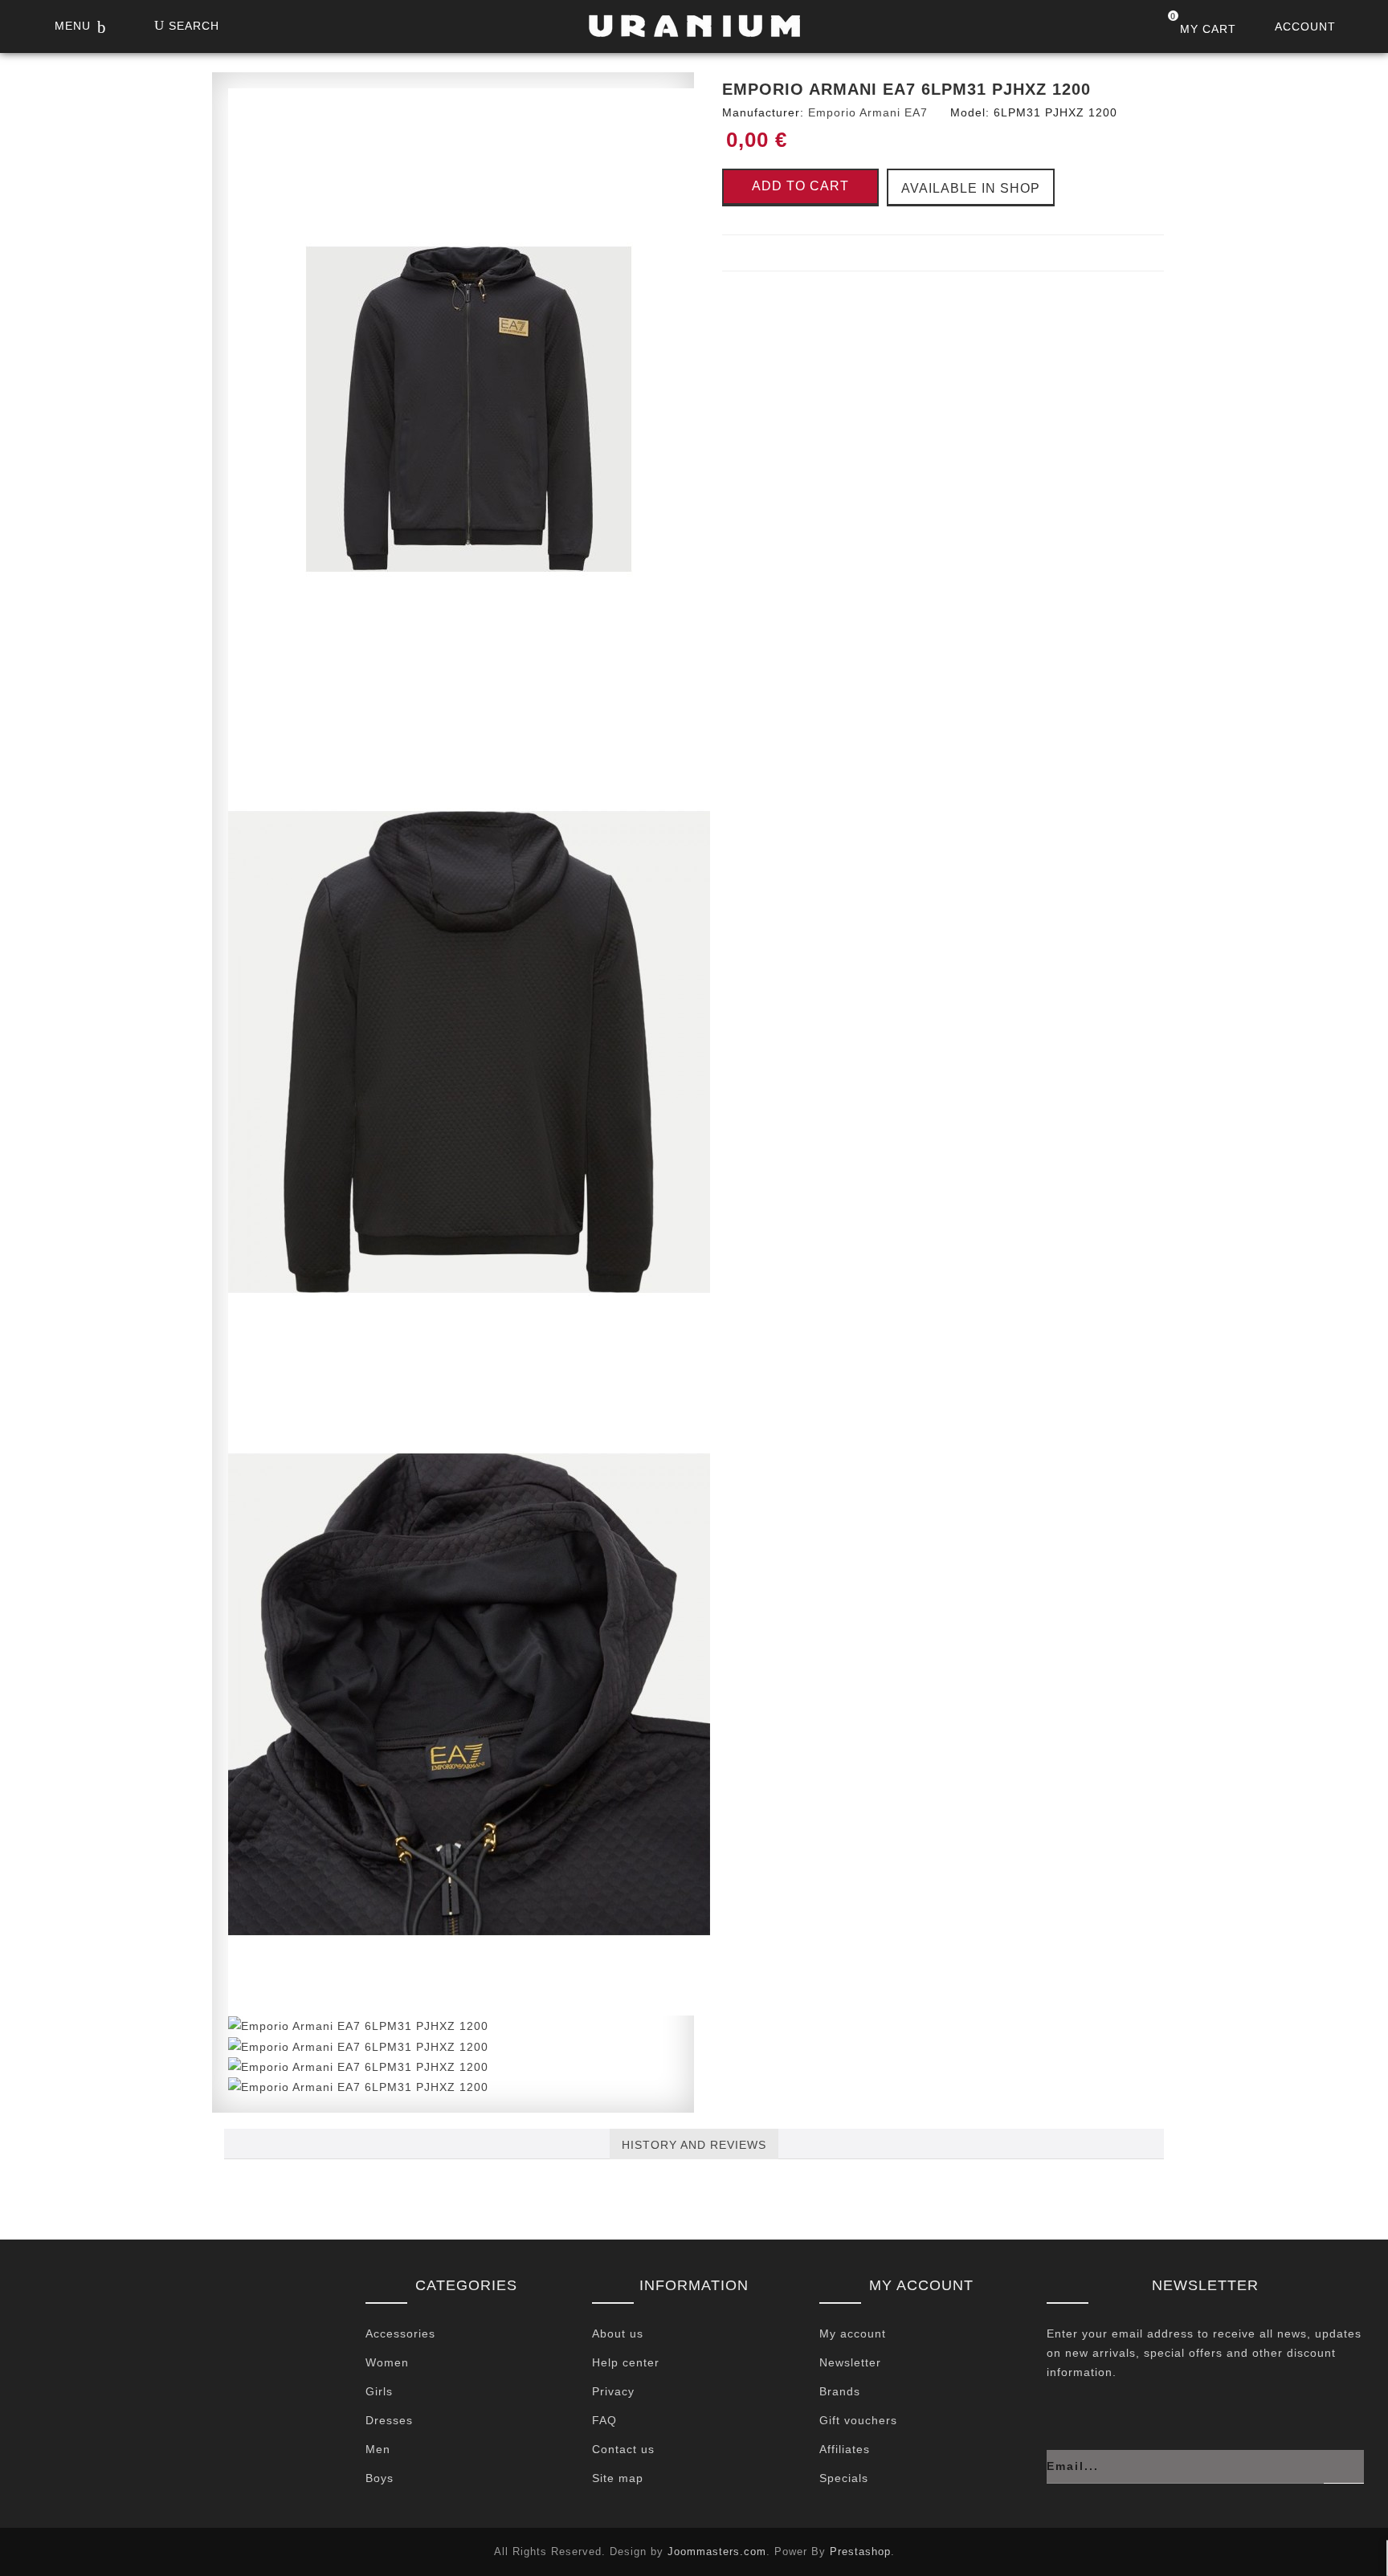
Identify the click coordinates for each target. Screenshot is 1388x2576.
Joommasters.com (717, 2552)
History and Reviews (694, 2145)
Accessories (400, 2333)
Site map (618, 2478)
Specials (844, 2478)
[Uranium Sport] (694, 31)
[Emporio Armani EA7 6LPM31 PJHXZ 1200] (469, 409)
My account (853, 2333)
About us (618, 2333)
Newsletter (850, 2362)
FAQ (604, 2420)
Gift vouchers (858, 2420)
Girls (379, 2391)
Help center (626, 2362)
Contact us (623, 2449)
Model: (970, 112)
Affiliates (845, 2449)
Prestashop (860, 2552)
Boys (380, 2478)
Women (387, 2362)
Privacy (613, 2391)
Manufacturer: (763, 112)
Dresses (389, 2420)
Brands (840, 2391)
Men (378, 2449)
